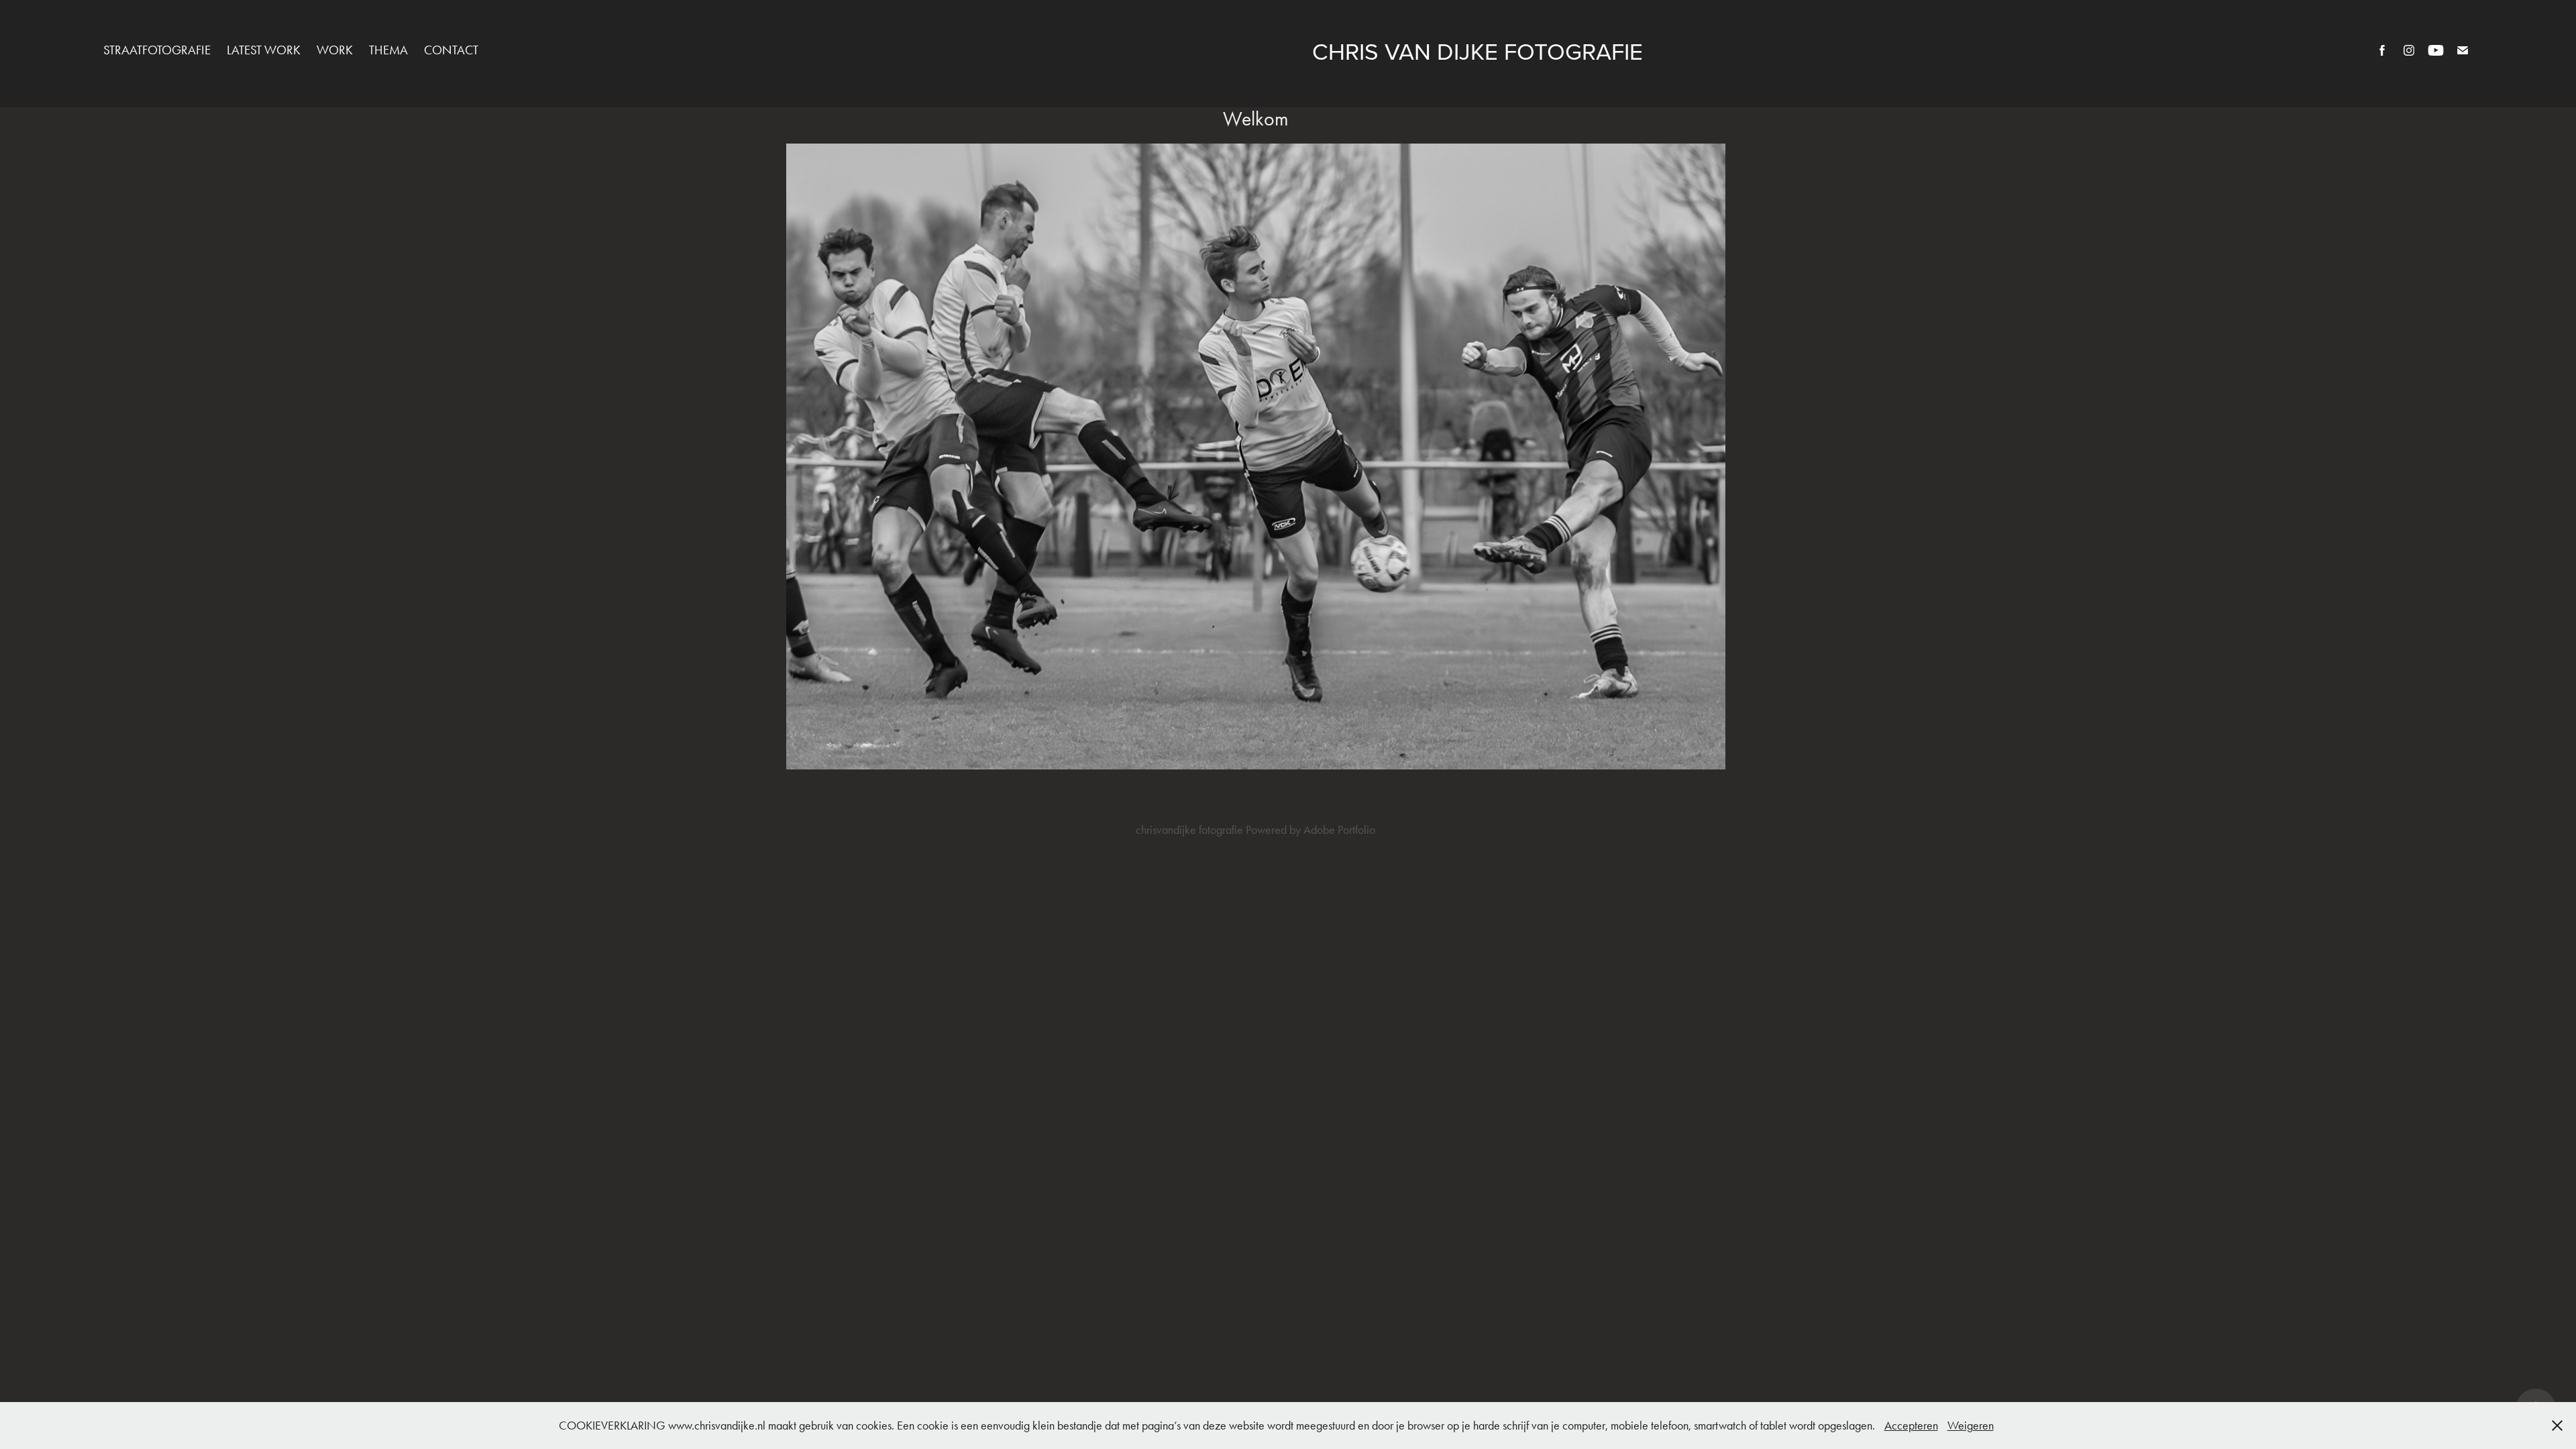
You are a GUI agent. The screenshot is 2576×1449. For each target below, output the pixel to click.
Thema (388, 50)
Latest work (264, 50)
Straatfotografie (157, 50)
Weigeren (1971, 1426)
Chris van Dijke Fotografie (1478, 51)
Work (335, 50)
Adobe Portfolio (1339, 830)
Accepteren (1911, 1426)
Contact (451, 50)
